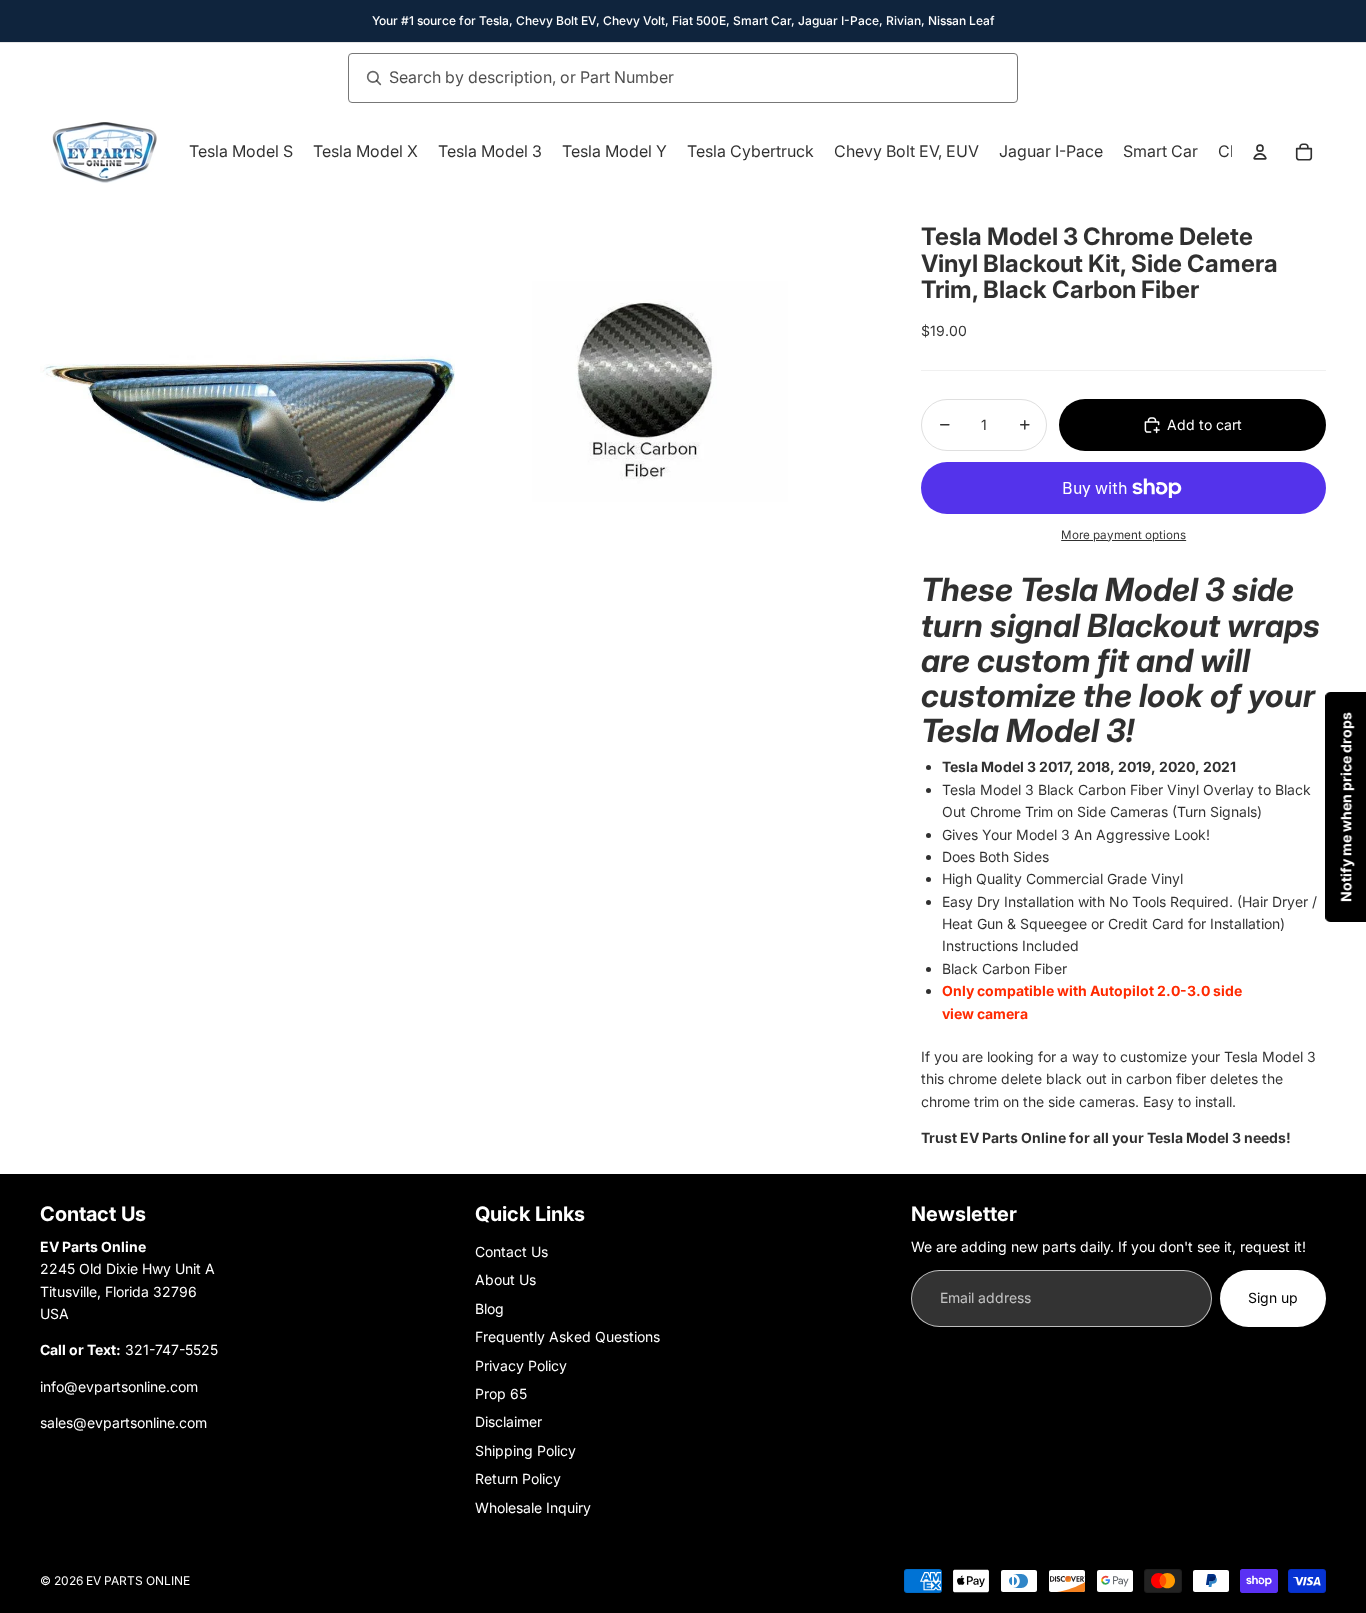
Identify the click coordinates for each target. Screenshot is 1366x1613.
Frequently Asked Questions (567, 1336)
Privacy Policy (521, 1365)
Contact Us (511, 1251)
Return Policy (518, 1478)
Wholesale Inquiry (533, 1507)
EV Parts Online (138, 1580)
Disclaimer (508, 1421)
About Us (505, 1279)
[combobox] (661, 78)
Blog (489, 1308)
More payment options (1123, 535)
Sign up (1273, 1297)
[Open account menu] (1260, 152)
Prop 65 (501, 1393)
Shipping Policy (525, 1450)
